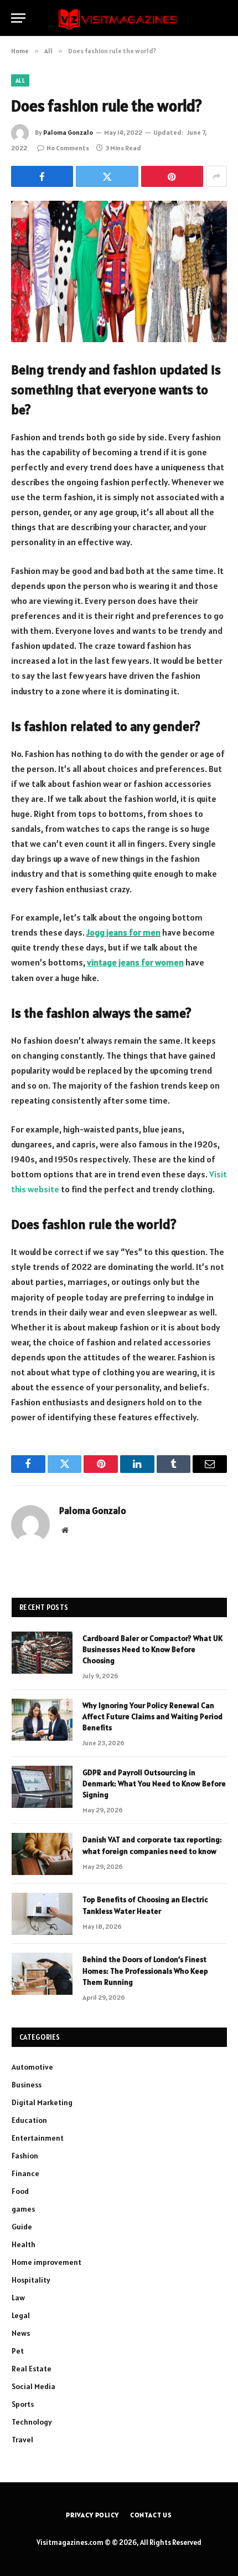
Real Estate (32, 2369)
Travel (22, 2440)
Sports (23, 2404)
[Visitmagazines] (119, 18)
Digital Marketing (42, 2102)
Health (24, 2244)
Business (27, 2085)
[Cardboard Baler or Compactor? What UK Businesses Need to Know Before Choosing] (42, 1653)
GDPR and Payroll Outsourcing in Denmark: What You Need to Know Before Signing (154, 1784)
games (23, 2209)
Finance (25, 2173)
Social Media (33, 2386)
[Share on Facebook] (42, 176)
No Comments (68, 148)
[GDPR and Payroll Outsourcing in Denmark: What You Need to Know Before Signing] (42, 1787)
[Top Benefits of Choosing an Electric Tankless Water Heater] (42, 1914)
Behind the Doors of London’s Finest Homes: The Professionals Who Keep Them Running (145, 1970)
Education (29, 2120)
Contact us (151, 2515)
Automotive (32, 2067)
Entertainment (38, 2138)
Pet (18, 2351)
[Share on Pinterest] (172, 176)
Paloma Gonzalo (68, 132)
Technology (32, 2422)
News (21, 2333)
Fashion (25, 2156)
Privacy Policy (92, 2515)
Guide (22, 2227)
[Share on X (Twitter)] (107, 176)
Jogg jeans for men (123, 932)
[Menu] (18, 18)
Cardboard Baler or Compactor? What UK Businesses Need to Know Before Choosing (152, 1649)
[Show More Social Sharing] (216, 176)
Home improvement (46, 2262)
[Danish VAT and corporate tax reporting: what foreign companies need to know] (42, 1854)
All (20, 80)
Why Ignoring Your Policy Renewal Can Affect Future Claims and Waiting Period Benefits (152, 1716)
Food (20, 2191)
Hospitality (31, 2280)
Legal (21, 2315)
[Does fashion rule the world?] (119, 271)
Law (18, 2298)
